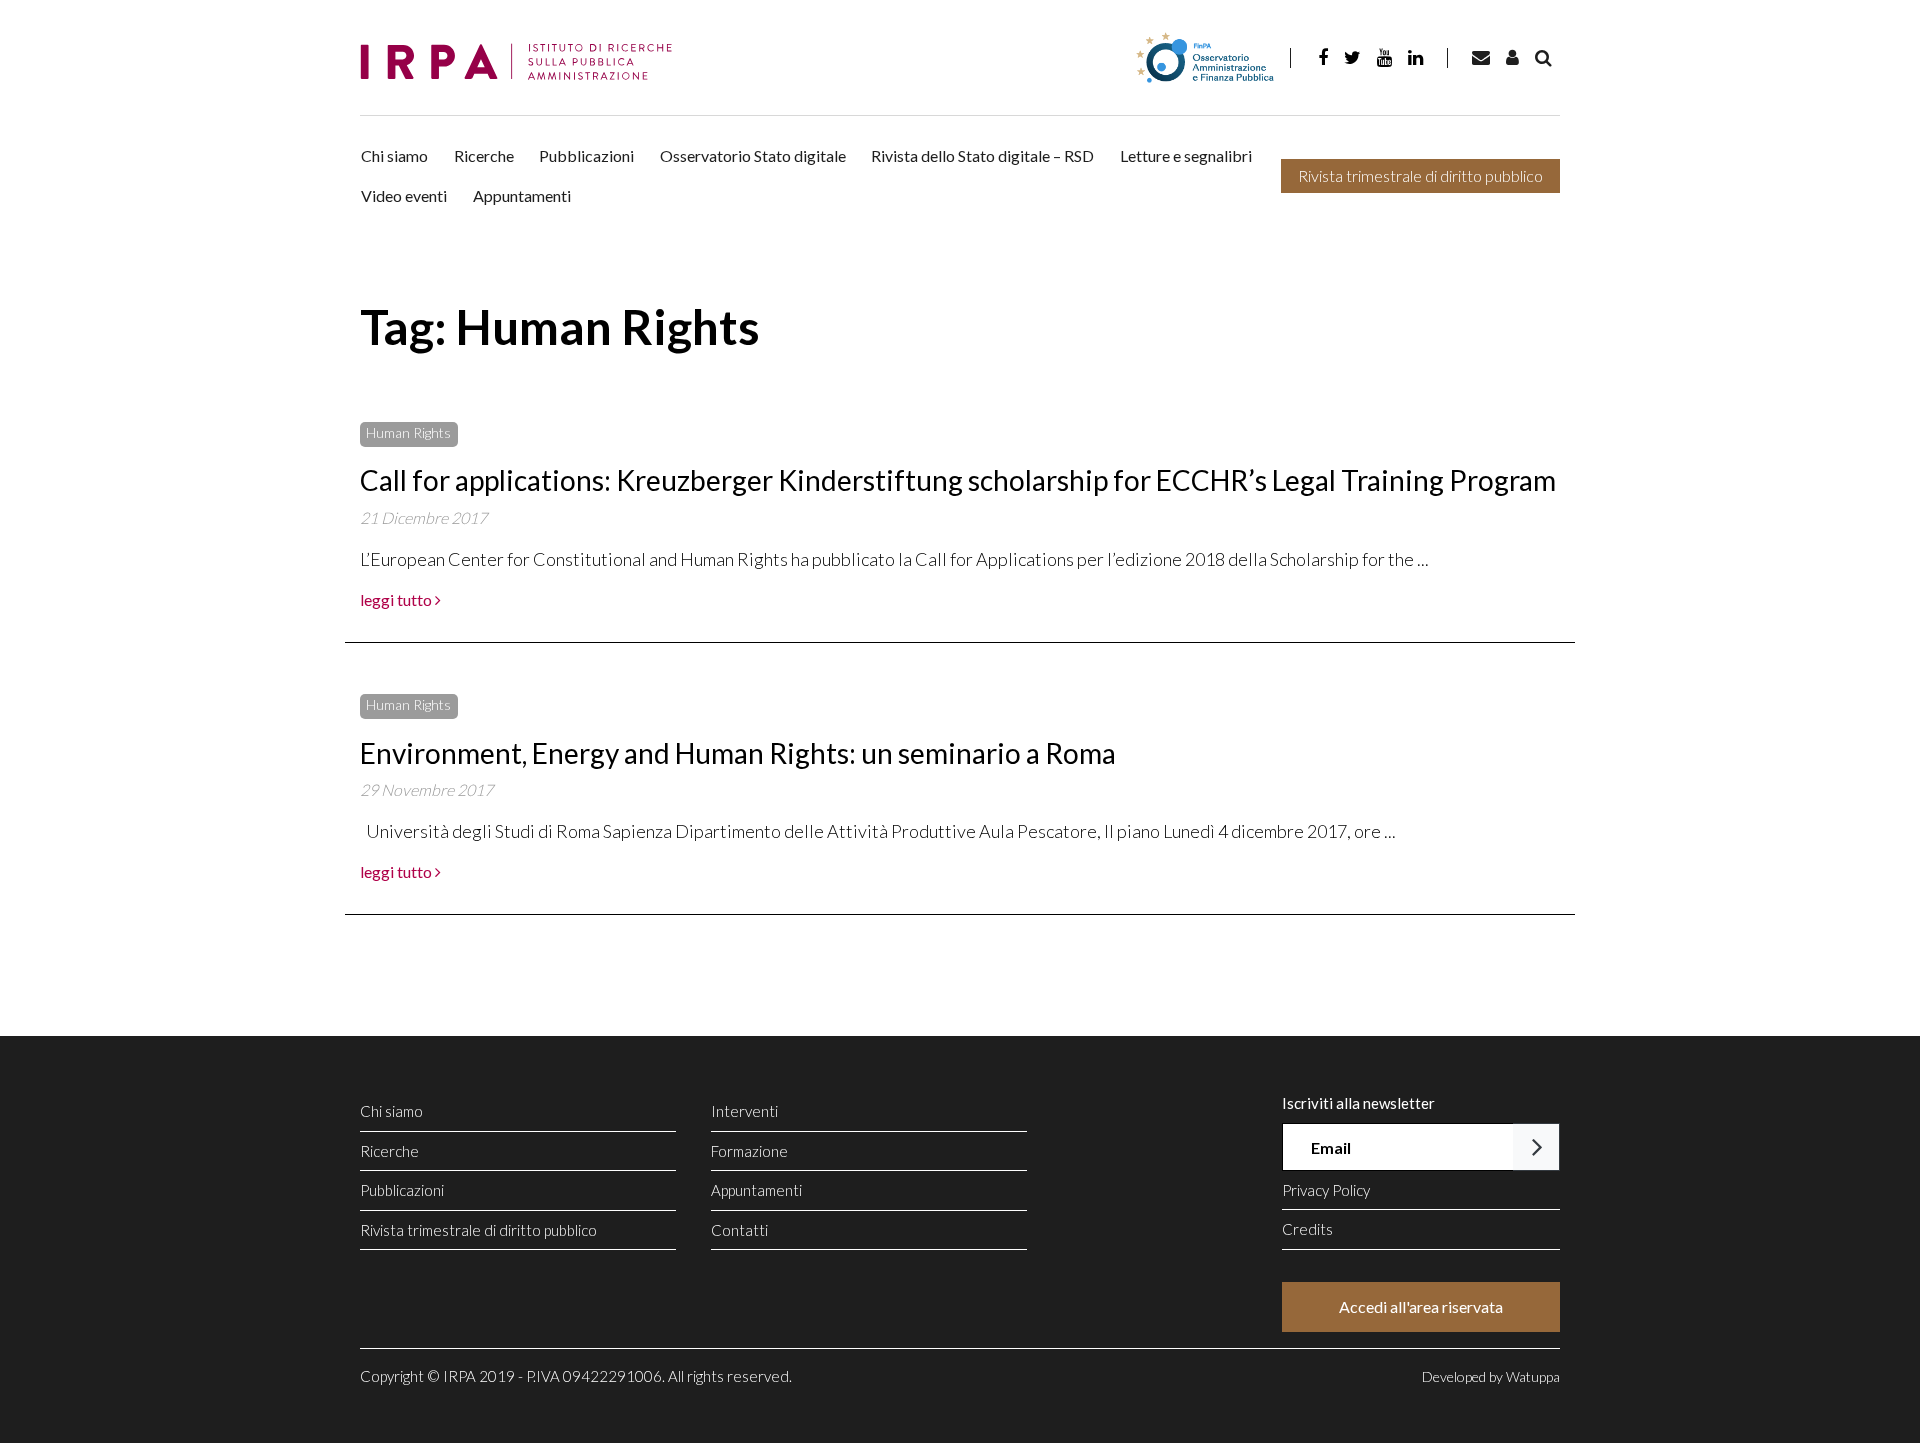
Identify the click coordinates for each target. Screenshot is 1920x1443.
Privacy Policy (1326, 1190)
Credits (1307, 1229)
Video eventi (404, 195)
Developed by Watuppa (1491, 1376)
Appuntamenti (522, 195)
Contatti (739, 1230)
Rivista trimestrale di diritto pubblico (1420, 175)
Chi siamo (394, 155)
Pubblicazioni (586, 155)
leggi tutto (397, 599)
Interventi (744, 1111)
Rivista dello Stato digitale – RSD (982, 155)
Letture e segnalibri (1186, 155)
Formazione (749, 1151)
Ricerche (484, 155)
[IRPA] (523, 62)
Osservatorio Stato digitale (753, 155)
